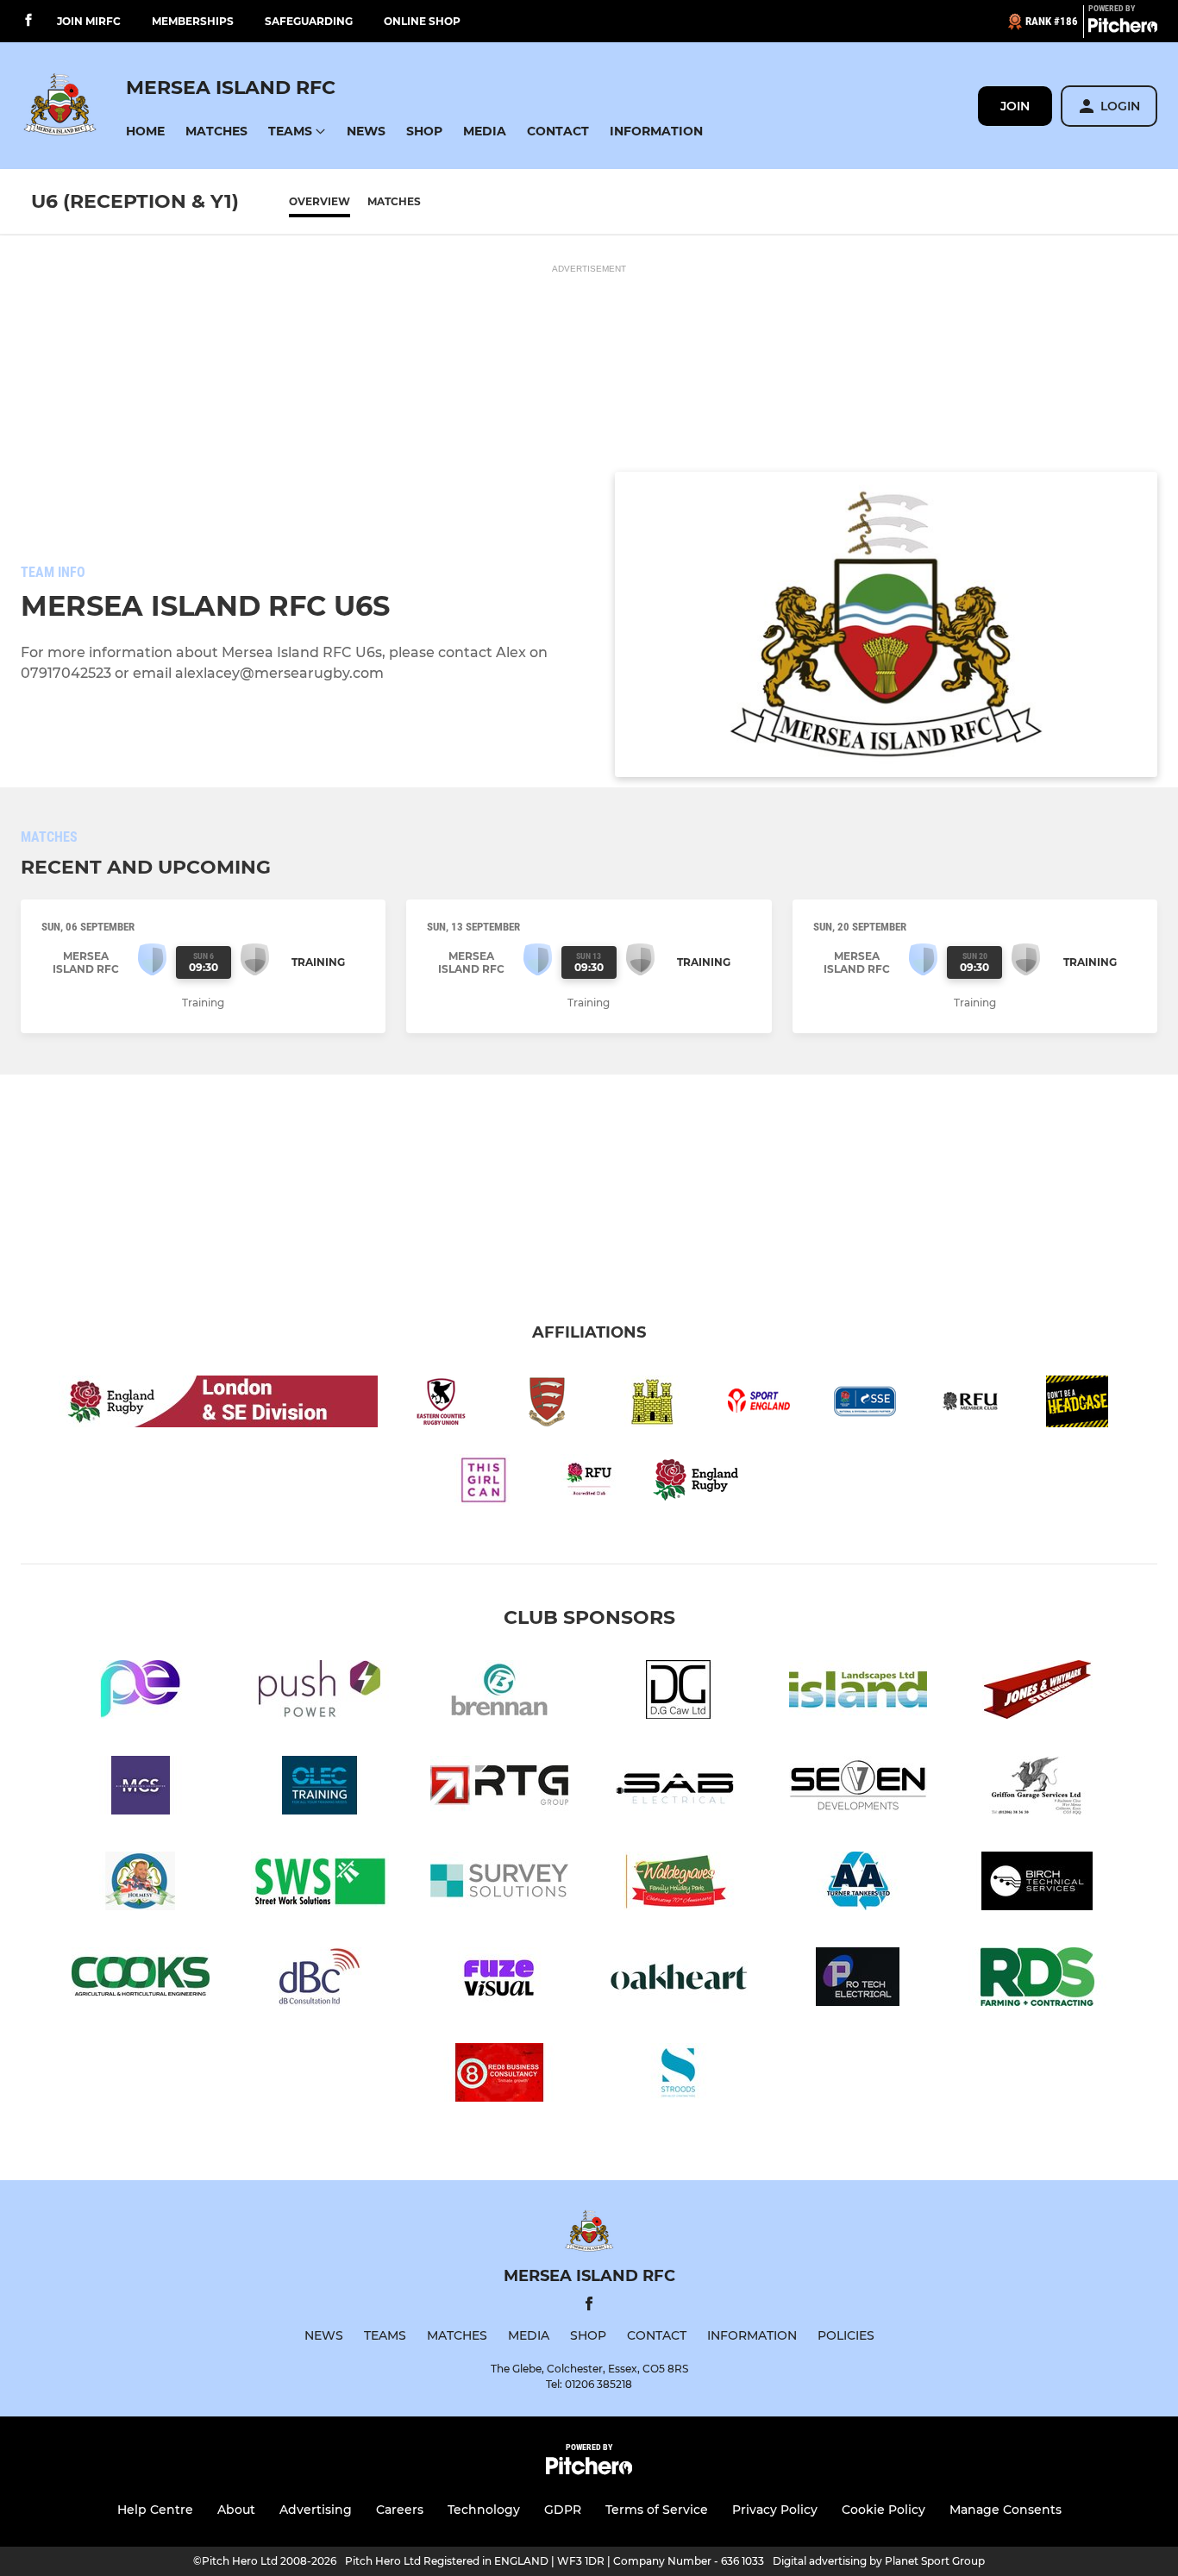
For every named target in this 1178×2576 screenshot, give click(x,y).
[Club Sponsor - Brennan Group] (499, 1692)
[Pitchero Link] (1123, 28)
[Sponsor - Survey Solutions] (499, 1884)
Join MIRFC (89, 21)
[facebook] (28, 21)
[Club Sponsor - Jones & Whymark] (1037, 1692)
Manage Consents (1006, 2510)
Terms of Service (657, 2510)
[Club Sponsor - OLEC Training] (320, 1788)
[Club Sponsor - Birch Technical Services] (1037, 1884)
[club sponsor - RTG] (499, 1788)
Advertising (316, 2510)
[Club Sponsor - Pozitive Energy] (141, 1692)
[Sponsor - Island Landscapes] (858, 1692)
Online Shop (422, 21)
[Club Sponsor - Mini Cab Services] (141, 1788)
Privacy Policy (775, 2510)
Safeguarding (309, 21)
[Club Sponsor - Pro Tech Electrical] (858, 1980)
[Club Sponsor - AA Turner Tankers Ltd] (858, 1884)
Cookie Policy (883, 2510)
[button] (145, 132)
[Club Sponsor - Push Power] (320, 1692)
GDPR (563, 2510)
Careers (400, 2510)
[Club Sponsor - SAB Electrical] (679, 1788)
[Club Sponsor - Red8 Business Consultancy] (499, 2075)
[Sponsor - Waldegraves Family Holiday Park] (679, 1884)
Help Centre (155, 2510)
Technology (484, 2510)
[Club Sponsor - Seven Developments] (858, 1788)
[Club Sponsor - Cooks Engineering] (141, 1980)
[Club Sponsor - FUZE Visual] (499, 1980)
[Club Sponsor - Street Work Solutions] (320, 1884)
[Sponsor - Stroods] (679, 2075)
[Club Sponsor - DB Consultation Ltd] (320, 1980)
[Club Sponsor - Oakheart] (679, 1980)
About (236, 2510)
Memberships (193, 21)
